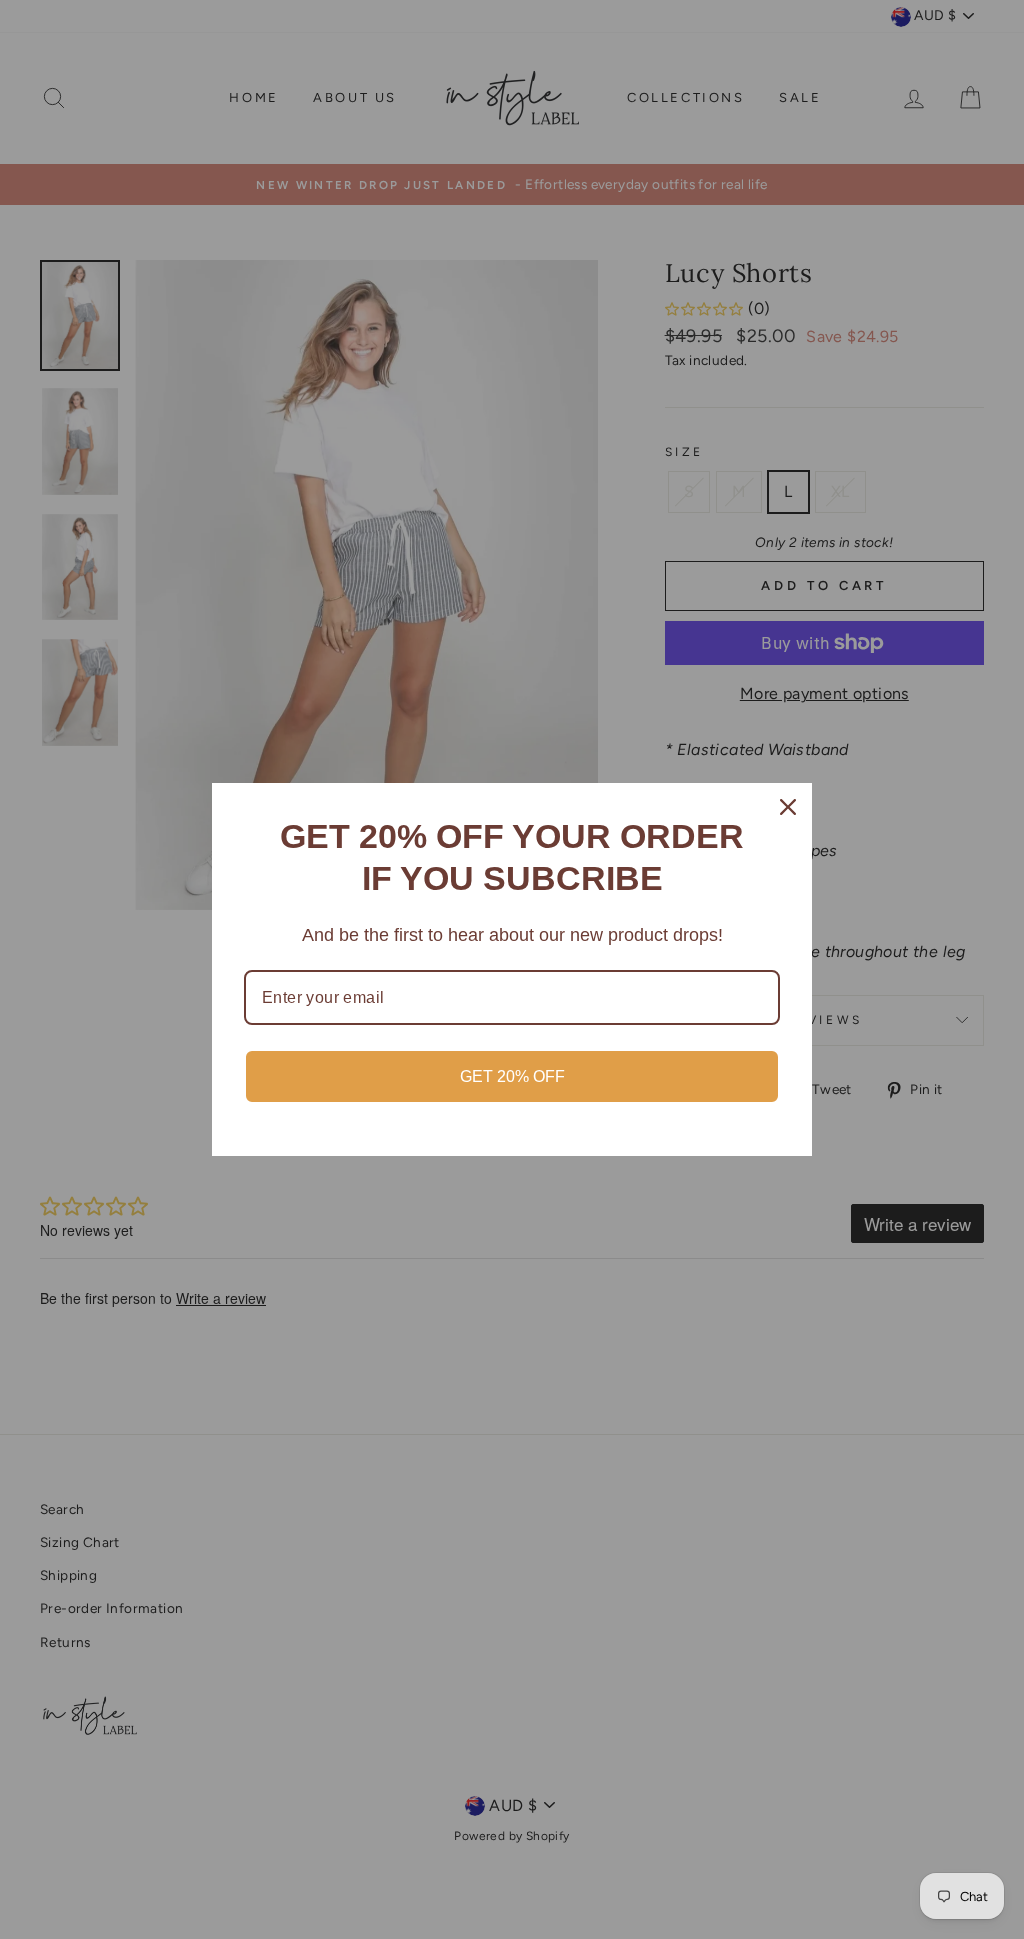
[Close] (788, 807)
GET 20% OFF (512, 1076)
